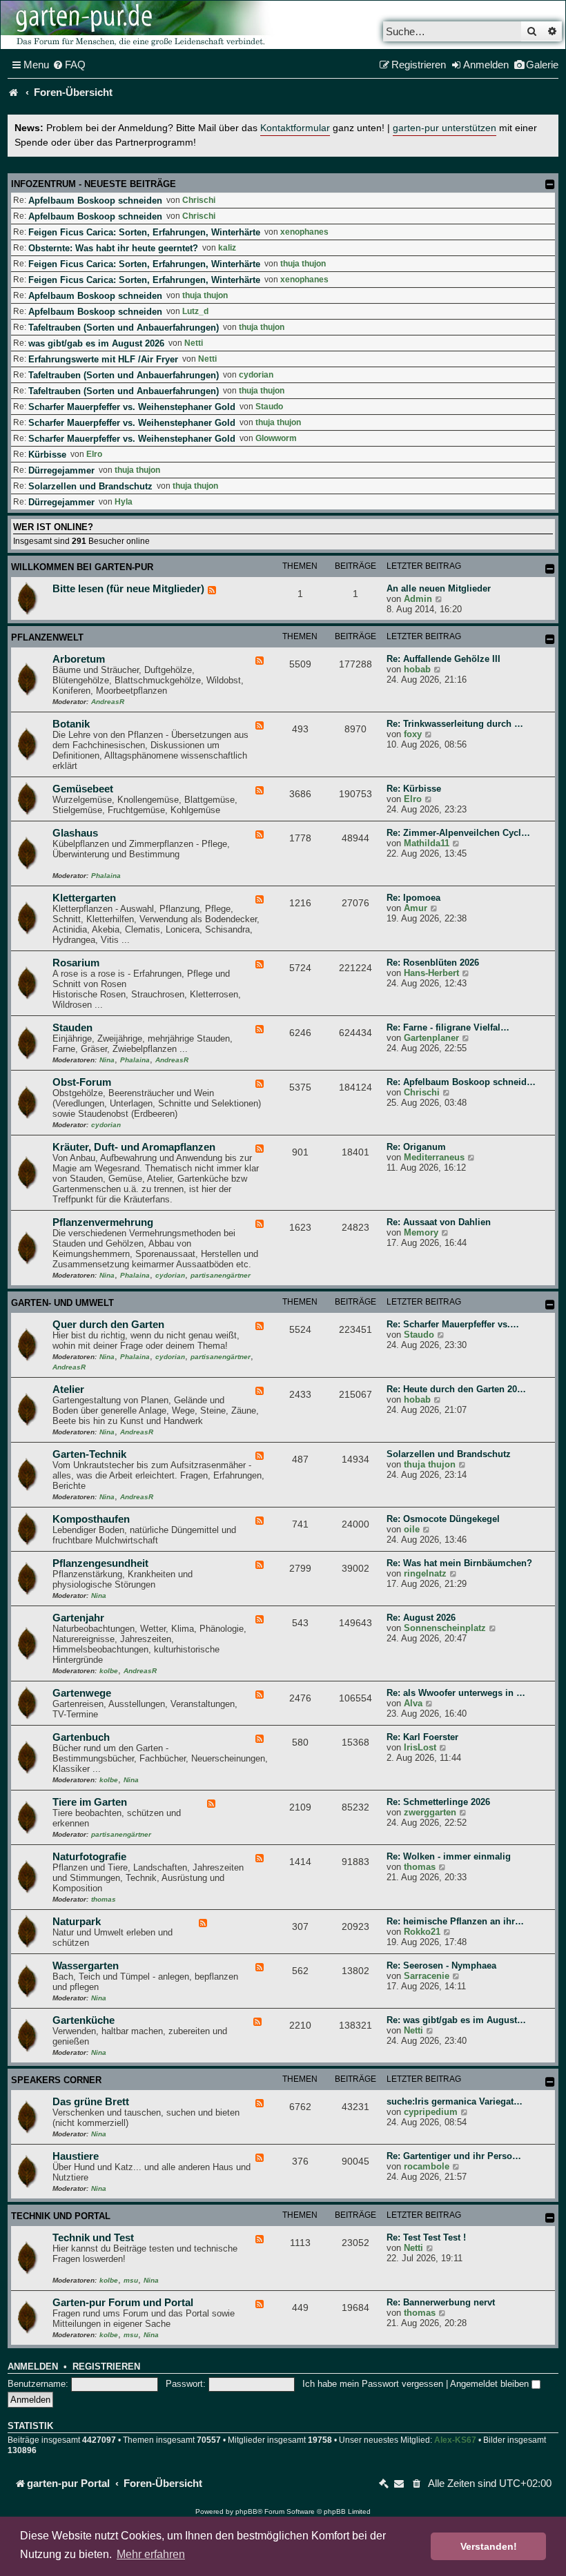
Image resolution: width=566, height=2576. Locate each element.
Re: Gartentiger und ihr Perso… (454, 2156)
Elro (94, 454)
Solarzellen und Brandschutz (90, 486)
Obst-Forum (82, 1082)
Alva (413, 1703)
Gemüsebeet (83, 789)
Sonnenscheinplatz (445, 1628)
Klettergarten (84, 898)
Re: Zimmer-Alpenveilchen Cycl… (458, 833)
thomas (104, 1899)
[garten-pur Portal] (14, 92)
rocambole (427, 2166)
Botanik (71, 724)
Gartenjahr (78, 1618)
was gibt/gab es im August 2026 (96, 343)
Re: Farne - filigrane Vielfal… (448, 1027)
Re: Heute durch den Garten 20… (456, 1389)
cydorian (256, 375)
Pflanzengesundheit (100, 1563)
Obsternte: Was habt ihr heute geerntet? (113, 248)
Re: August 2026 (421, 1618)
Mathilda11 (427, 843)
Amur (416, 908)
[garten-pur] (139, 25)
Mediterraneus (434, 1157)
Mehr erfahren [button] (151, 2554)
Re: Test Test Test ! (426, 2237)
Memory (421, 1232)
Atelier (68, 1389)
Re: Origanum (416, 1147)
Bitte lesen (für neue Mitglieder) (128, 589)
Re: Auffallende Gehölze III (443, 659)
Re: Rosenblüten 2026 (433, 963)
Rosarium (76, 963)
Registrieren (106, 2367)
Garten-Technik (89, 1454)
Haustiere (76, 2156)
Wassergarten (86, 1966)
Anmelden (33, 2367)
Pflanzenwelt (47, 637)
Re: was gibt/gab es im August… (456, 2020)
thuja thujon (303, 264)
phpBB (246, 2511)
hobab (417, 669)
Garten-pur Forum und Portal (123, 2303)
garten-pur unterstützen (445, 128)
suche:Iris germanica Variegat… (455, 2101)
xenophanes (304, 232)
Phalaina (106, 876)
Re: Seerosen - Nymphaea (441, 1965)
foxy (413, 734)
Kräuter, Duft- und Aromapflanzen (134, 1147)
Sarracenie (427, 1976)
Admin (418, 599)
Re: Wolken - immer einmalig (449, 1856)
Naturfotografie (89, 1857)
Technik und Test (93, 2238)
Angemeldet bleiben (491, 2384)
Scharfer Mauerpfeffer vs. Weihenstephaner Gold (132, 407)
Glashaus (75, 833)
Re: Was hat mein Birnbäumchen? (459, 1563)
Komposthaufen (91, 1519)
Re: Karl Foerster (422, 1737)
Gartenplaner (431, 1038)
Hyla (124, 502)
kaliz (227, 248)
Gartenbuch (81, 1737)
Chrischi (199, 200)
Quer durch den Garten (108, 1325)
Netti (194, 343)
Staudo (269, 407)
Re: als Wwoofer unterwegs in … (456, 1693)
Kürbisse (47, 455)
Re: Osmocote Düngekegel (443, 1519)
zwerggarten (430, 1812)
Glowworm (276, 438)
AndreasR (108, 702)
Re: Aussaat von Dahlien (439, 1222)
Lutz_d (195, 311)
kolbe (109, 1671)
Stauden (72, 1028)
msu (131, 2280)
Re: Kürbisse (414, 789)
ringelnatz (425, 1573)
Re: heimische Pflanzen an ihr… (455, 1921)
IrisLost (420, 1747)
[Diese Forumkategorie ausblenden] (550, 569)
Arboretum (79, 659)
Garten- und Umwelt (62, 1303)
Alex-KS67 (455, 2440)
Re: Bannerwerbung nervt (441, 2302)
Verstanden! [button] (489, 2546)
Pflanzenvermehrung (103, 1222)
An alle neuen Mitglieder (439, 588)
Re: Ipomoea (413, 898)
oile (412, 1529)
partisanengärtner (221, 1275)
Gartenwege (82, 1693)
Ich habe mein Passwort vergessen (373, 2384)
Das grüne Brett (91, 2102)
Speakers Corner (56, 2080)
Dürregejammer (61, 470)
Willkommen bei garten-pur (82, 567)
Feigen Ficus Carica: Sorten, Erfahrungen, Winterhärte (144, 232)
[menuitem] (69, 65)
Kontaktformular (295, 128)
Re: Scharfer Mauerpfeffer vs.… (453, 1324)
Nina (107, 1060)
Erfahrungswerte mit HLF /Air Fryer (103, 359)
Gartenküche (84, 2020)
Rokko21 (422, 1932)
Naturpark (77, 1922)
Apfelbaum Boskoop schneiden (95, 201)
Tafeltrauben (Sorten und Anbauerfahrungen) (124, 328)
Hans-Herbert (431, 973)
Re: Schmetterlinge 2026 (438, 1802)
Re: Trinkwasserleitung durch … (455, 724)
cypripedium (431, 2112)
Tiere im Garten (90, 1802)
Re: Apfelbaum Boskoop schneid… (461, 1082)
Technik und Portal (61, 2216)
